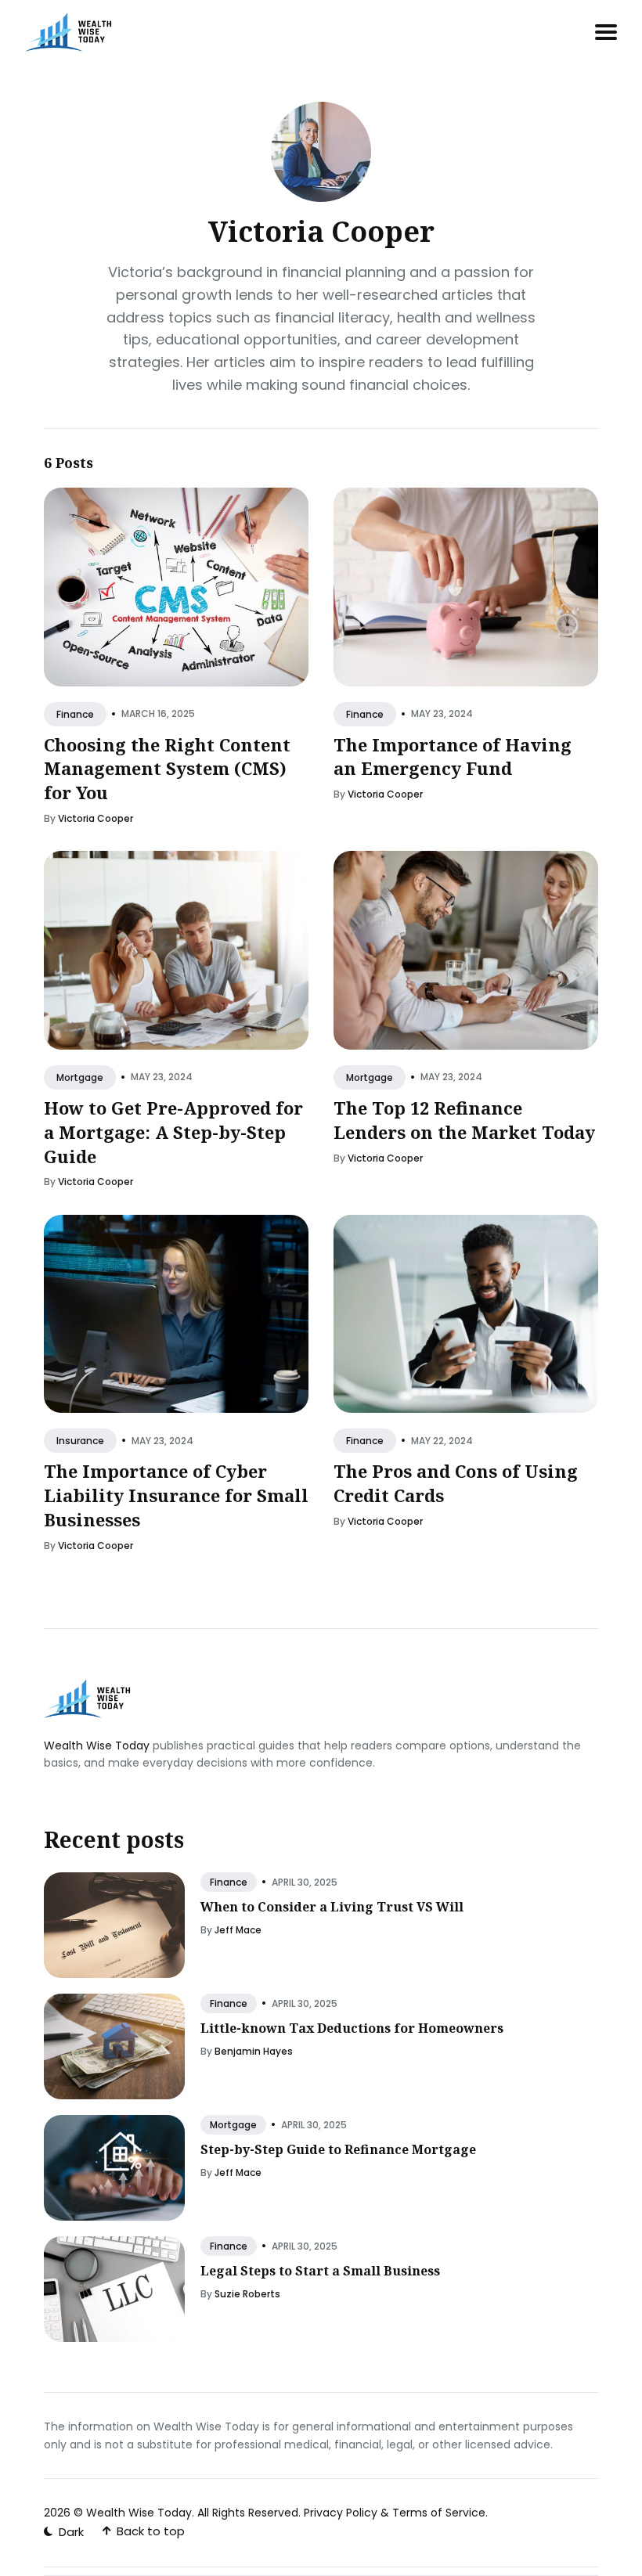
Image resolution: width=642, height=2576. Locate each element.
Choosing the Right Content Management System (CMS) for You (167, 769)
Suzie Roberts (247, 2294)
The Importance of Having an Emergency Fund (453, 757)
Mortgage (80, 1077)
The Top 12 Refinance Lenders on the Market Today (464, 1120)
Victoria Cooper (96, 818)
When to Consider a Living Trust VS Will (332, 1907)
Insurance (80, 1441)
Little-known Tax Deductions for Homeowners (352, 2028)
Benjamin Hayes (254, 2051)
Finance (75, 714)
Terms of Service (439, 2513)
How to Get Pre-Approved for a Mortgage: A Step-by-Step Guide (173, 1132)
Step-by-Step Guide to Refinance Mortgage (338, 2149)
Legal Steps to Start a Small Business (320, 2271)
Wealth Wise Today (97, 1746)
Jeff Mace (238, 1930)
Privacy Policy (341, 2513)
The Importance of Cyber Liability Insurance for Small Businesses (176, 1495)
